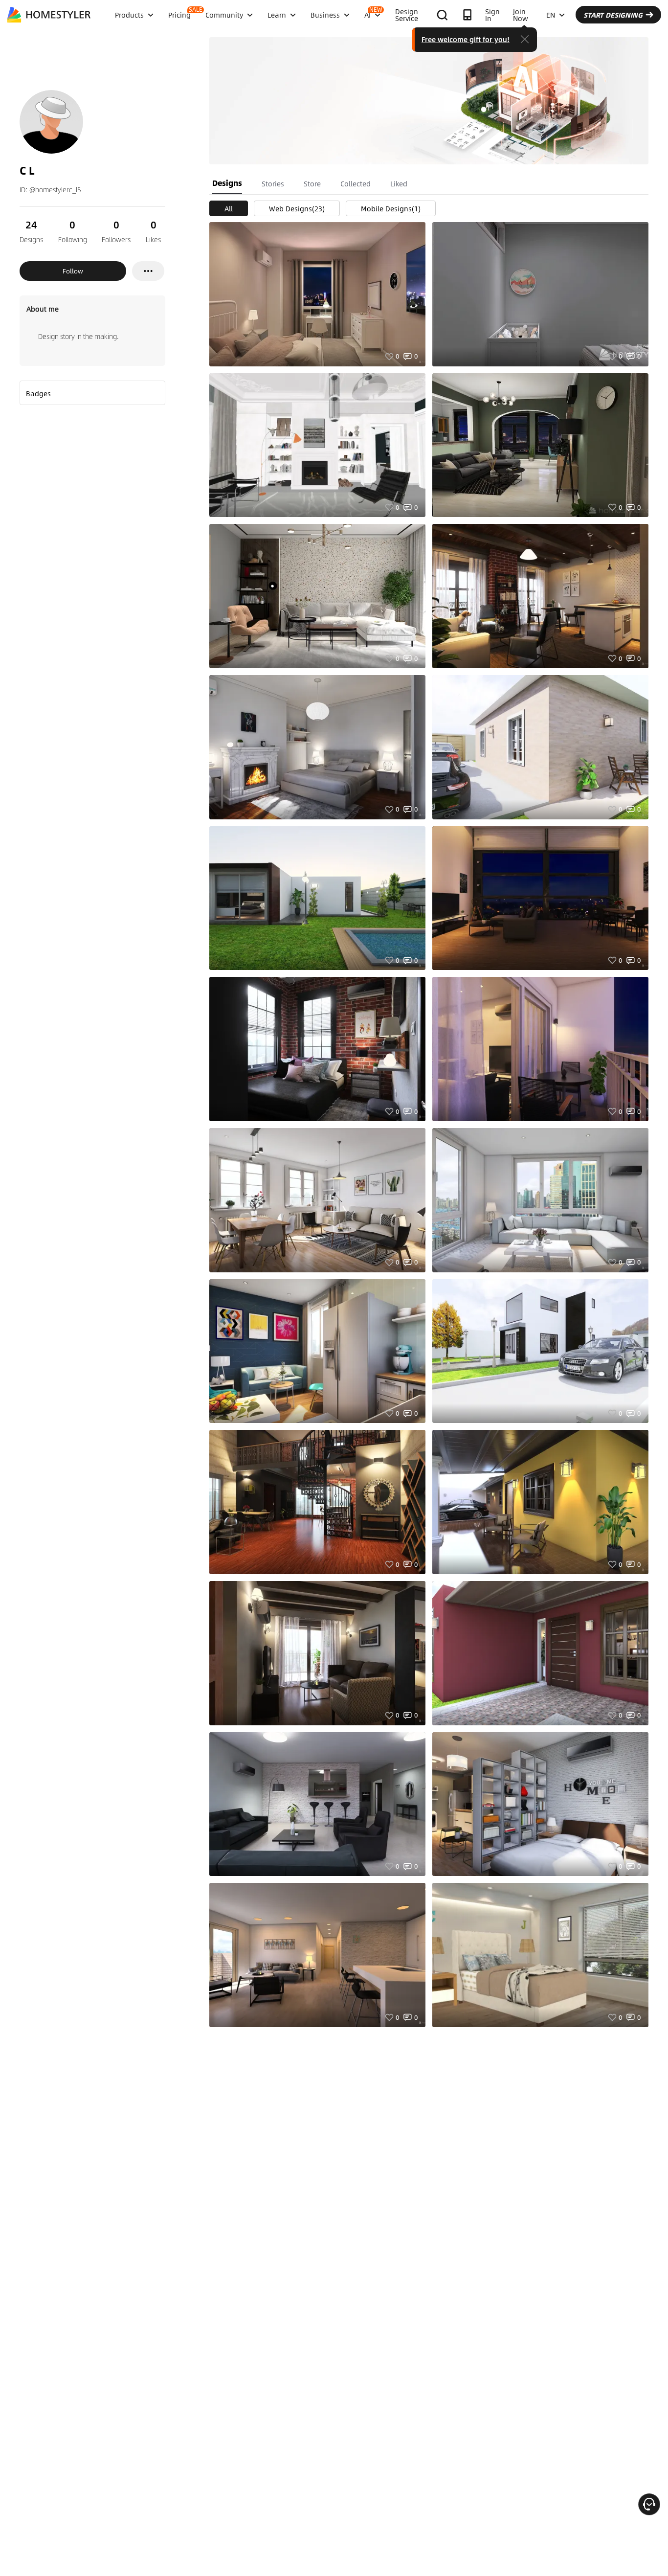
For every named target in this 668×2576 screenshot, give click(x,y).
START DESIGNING (613, 15)
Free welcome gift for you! (466, 39)
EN (551, 15)
